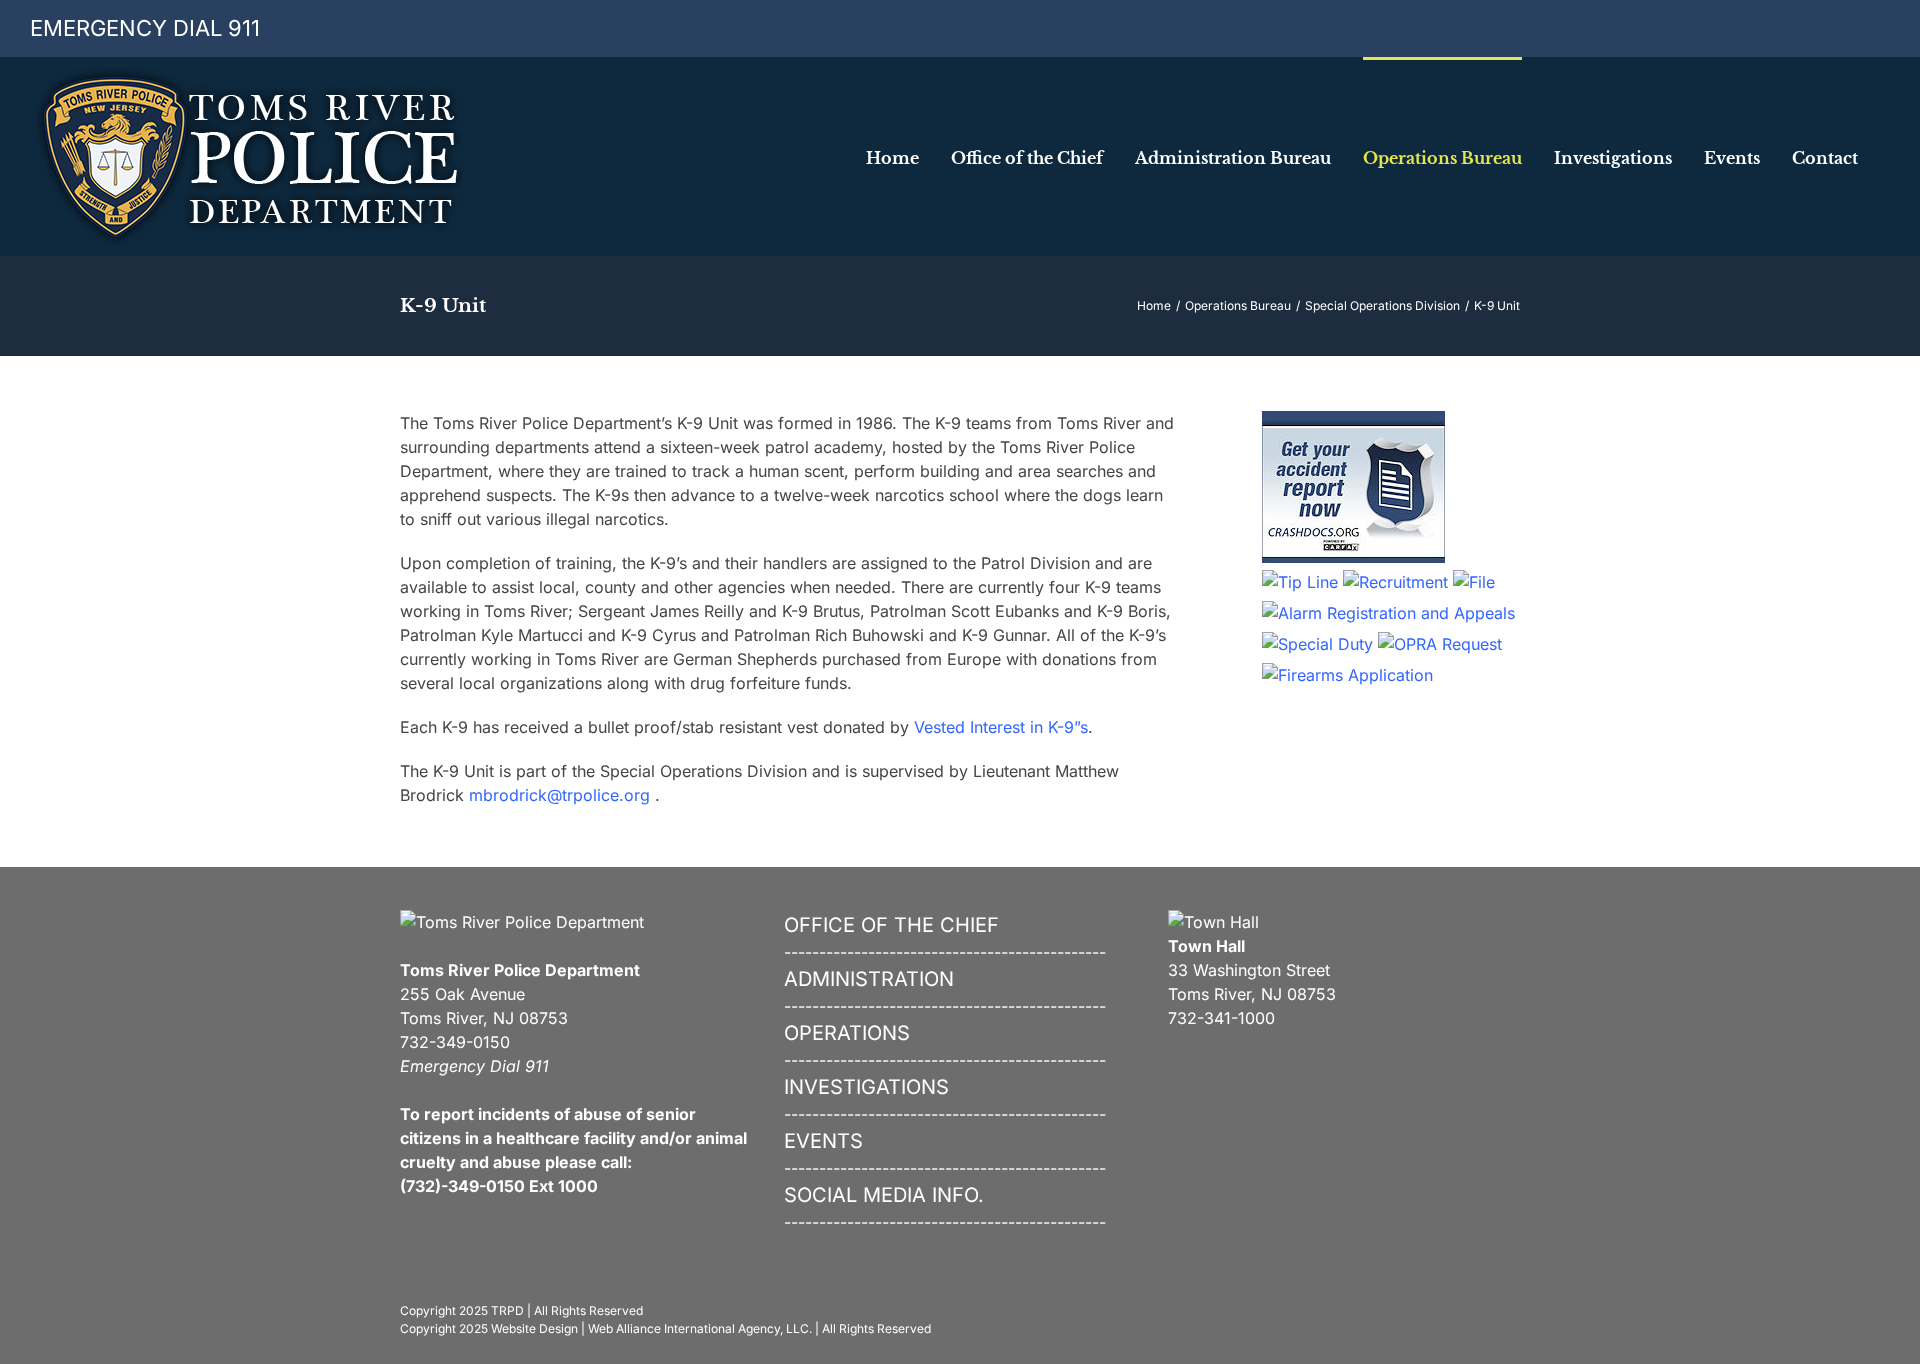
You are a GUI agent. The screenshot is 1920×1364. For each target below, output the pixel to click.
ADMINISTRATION (869, 979)
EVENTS (823, 1141)
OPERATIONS (847, 1033)
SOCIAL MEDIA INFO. (884, 1195)
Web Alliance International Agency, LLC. (700, 1328)
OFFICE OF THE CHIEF (891, 925)
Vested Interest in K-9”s (1001, 727)
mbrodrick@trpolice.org (559, 795)
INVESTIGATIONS (866, 1087)
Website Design (534, 1328)
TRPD (507, 1310)
